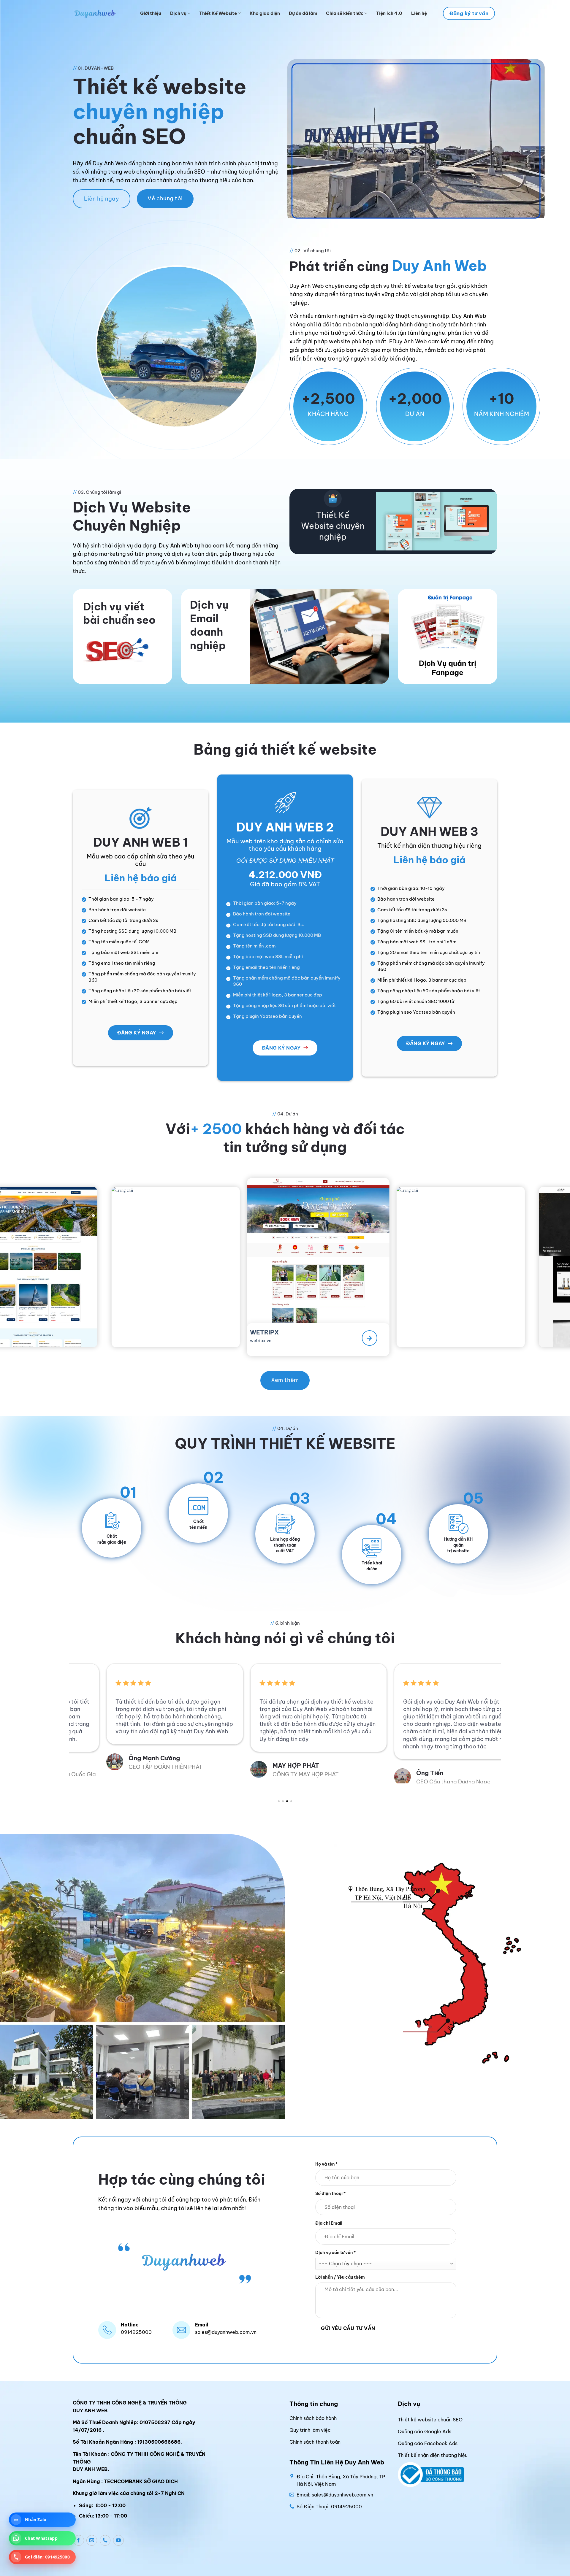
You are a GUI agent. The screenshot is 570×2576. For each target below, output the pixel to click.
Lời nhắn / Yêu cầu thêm (340, 2277)
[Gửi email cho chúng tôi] (92, 2540)
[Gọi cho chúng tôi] (105, 2540)
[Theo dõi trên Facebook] (79, 2540)
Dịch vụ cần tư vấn (335, 2253)
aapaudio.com (289, 1340)
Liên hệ (419, 13)
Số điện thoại (330, 2194)
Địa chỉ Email (329, 2223)
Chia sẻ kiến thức (345, 13)
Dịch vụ (178, 13)
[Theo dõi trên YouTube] (118, 2540)
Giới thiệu (151, 13)
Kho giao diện (265, 13)
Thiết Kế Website (218, 13)
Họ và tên (326, 2164)
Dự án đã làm (303, 13)
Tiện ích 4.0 (389, 13)
